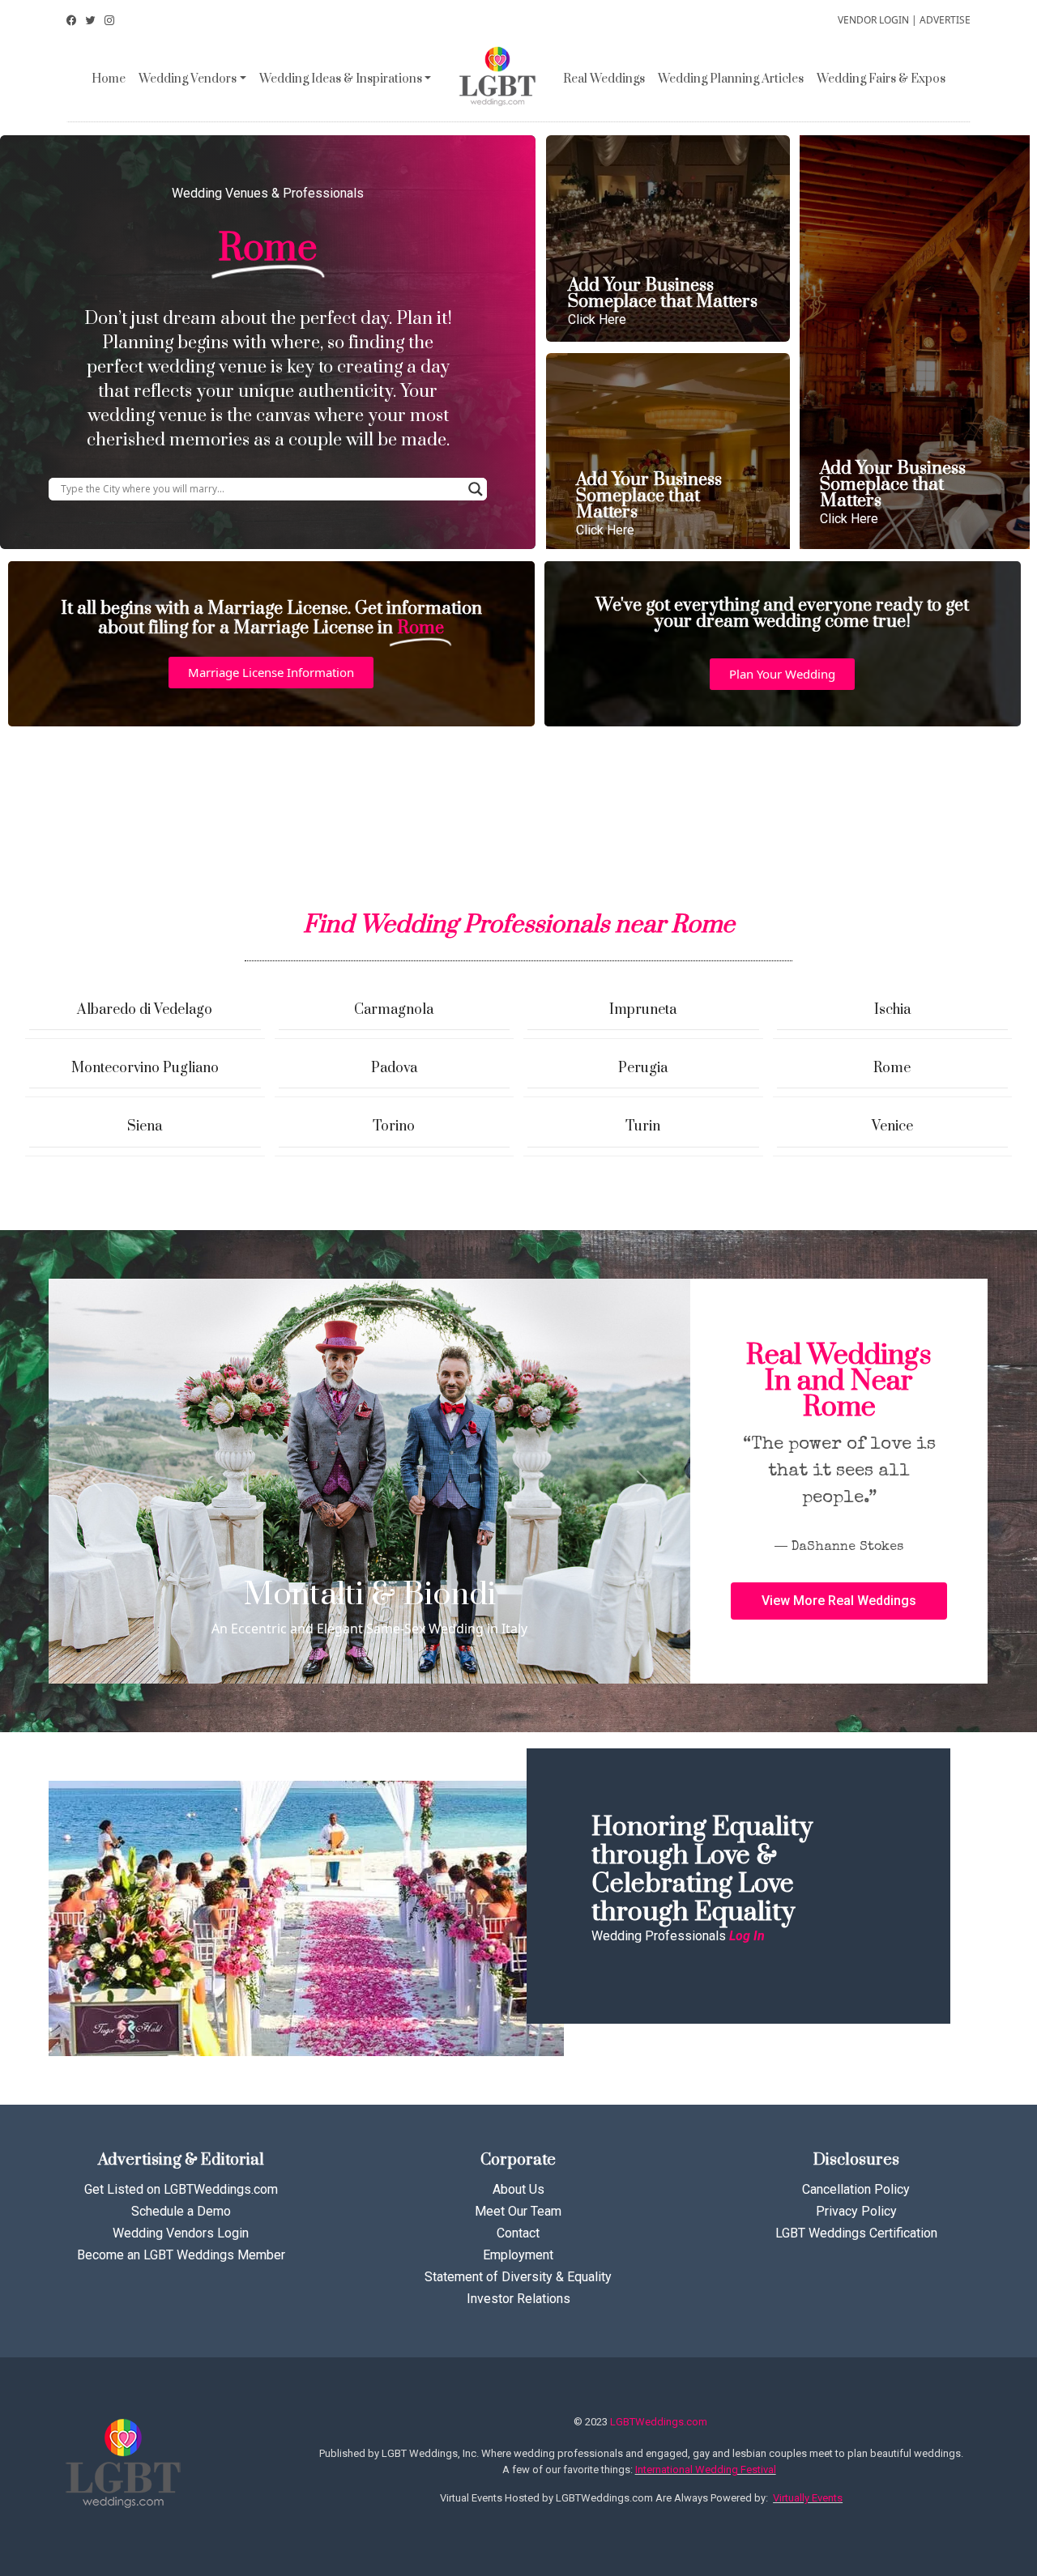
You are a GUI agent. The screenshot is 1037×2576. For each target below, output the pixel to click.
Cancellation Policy (856, 2189)
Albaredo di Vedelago (145, 1010)
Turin (643, 1126)
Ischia (892, 1010)
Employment (518, 2255)
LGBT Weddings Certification (856, 2233)
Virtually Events (808, 2498)
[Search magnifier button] (476, 489)
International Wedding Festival (706, 2470)
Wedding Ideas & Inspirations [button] (341, 79)
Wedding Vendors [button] (188, 79)
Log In (747, 1936)
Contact (518, 2233)
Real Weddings (604, 79)
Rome (892, 1068)
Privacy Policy (856, 2211)
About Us (518, 2189)
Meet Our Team (518, 2211)
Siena (145, 1126)
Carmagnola (394, 1010)
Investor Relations (518, 2299)
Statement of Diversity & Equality (518, 2277)
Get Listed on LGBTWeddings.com (181, 2189)
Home (109, 79)
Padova (394, 1068)
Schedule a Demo (181, 2211)
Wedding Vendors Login (181, 2233)
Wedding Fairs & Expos (881, 79)
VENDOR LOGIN (873, 20)
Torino (394, 1126)
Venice (892, 1126)
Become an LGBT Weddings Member (181, 2255)
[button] (271, 673)
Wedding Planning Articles (731, 79)
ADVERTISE (945, 20)
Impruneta (643, 1010)
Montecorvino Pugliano (145, 1068)
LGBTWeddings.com (659, 2422)
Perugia (643, 1068)
